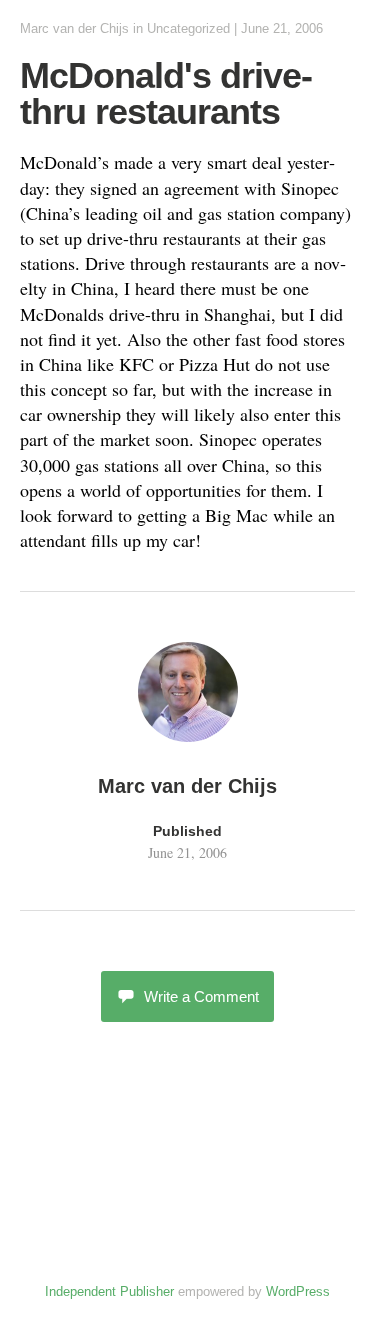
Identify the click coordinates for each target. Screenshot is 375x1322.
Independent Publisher (109, 1291)
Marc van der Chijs (74, 28)
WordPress (298, 1291)
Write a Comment (201, 996)
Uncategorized (188, 28)
